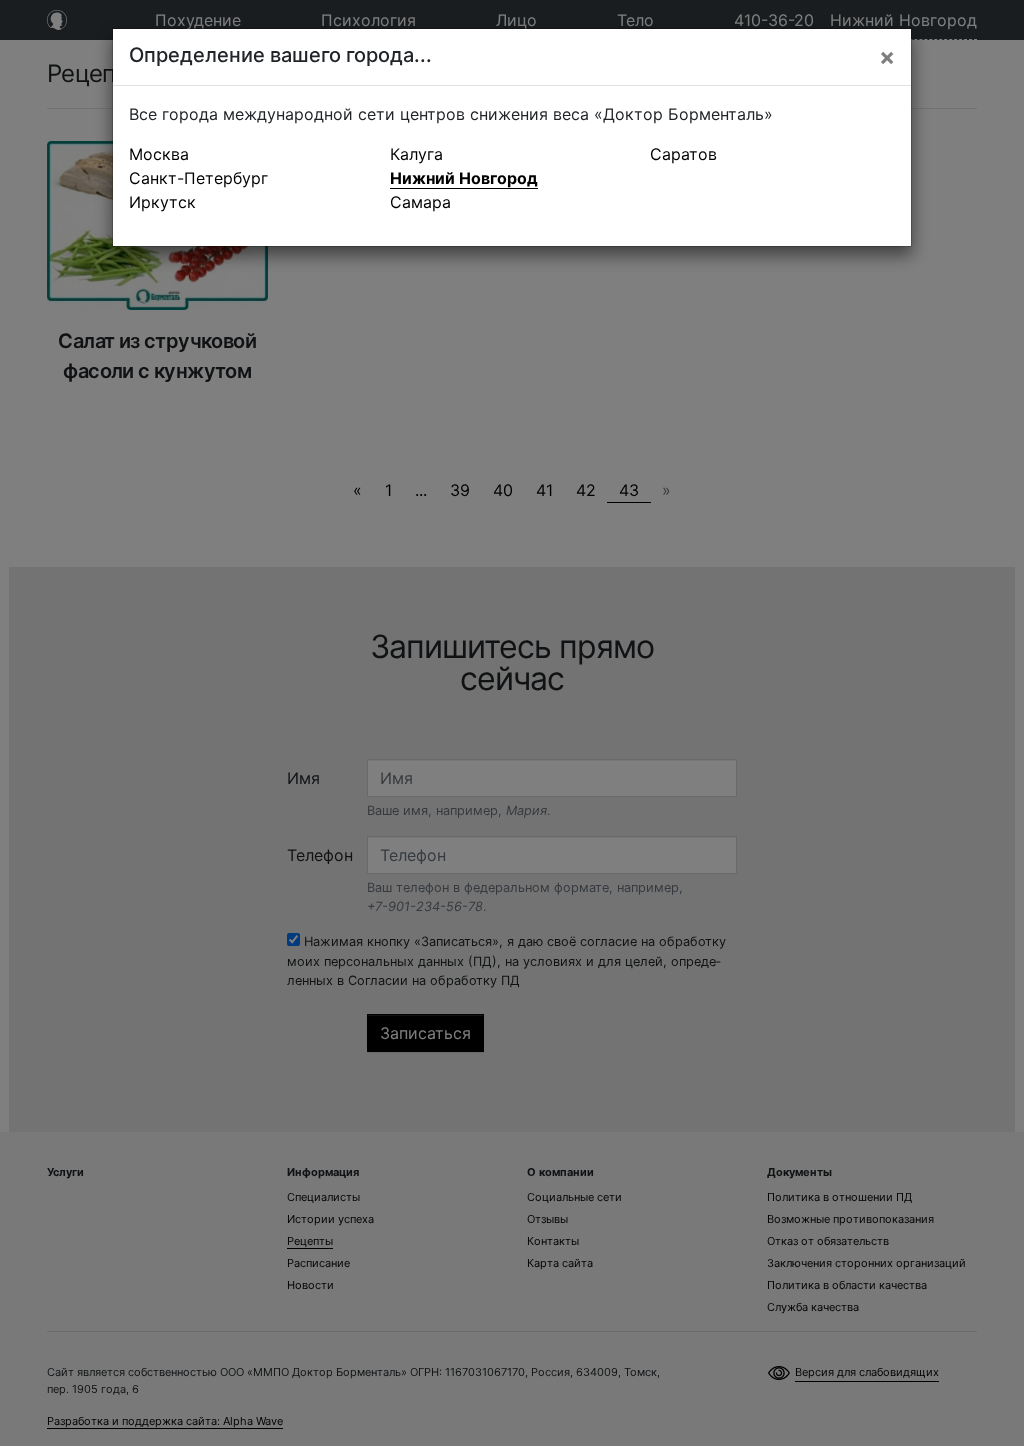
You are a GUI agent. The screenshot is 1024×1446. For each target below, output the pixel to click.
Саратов (683, 154)
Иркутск (162, 202)
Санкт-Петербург (198, 178)
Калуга (416, 154)
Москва (159, 154)
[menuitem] (251, 154)
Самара (420, 202)
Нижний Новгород (464, 178)
